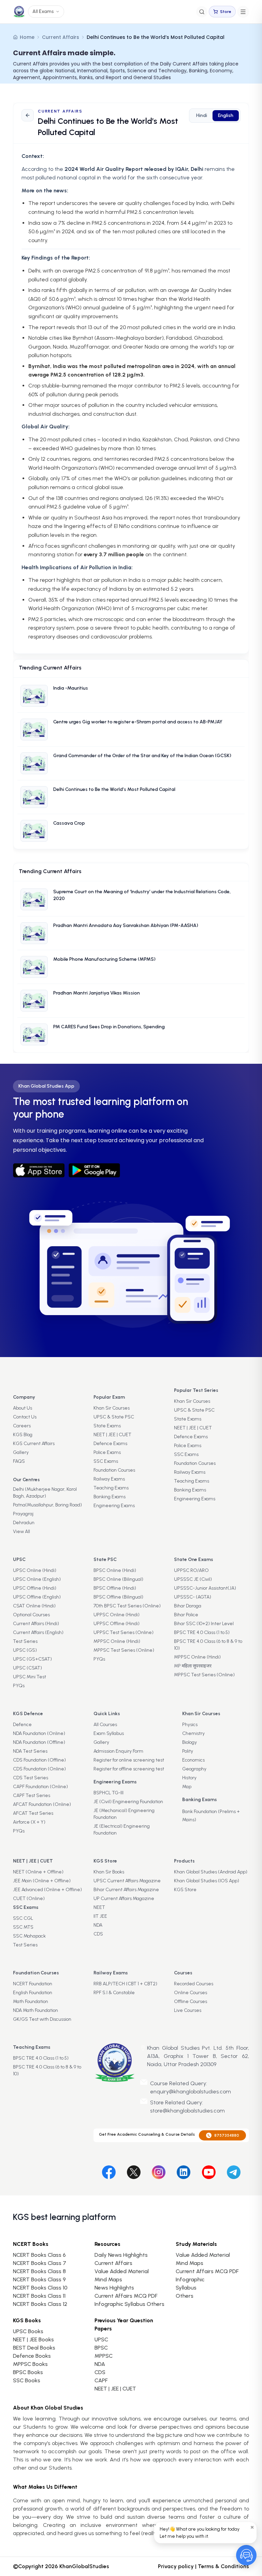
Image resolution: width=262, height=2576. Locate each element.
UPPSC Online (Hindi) (117, 1615)
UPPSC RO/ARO (191, 1570)
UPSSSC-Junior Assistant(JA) (205, 1588)
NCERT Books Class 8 (39, 2271)
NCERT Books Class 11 (39, 2296)
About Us (23, 1408)
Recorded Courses (194, 1984)
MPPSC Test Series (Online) (124, 1650)
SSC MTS (23, 1927)
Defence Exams (110, 1444)
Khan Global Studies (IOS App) (207, 1881)
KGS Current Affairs (34, 1444)
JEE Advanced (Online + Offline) (47, 1890)
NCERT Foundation (33, 1984)
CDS (98, 1934)
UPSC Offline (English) (37, 1597)
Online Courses (191, 1993)
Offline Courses (191, 2001)
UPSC (101, 2339)
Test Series (25, 1641)
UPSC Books (28, 2331)
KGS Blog (23, 1435)
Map (187, 1787)
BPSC (101, 2348)
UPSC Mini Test (30, 1677)
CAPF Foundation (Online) (40, 1787)
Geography (194, 1769)
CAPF (101, 2380)
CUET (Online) (29, 1898)
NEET (99, 1907)
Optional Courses (31, 1615)
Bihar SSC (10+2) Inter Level (204, 1624)
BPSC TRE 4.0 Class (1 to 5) (202, 1632)
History (189, 1778)
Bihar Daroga (188, 1606)
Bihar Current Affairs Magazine (126, 1890)
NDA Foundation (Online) (39, 1733)
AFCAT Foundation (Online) (42, 1804)
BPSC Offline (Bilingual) (118, 1597)
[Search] (202, 12)
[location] (143, 2048)
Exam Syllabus (109, 1733)
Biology (190, 1742)
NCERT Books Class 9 (39, 2279)
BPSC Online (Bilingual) (118, 1579)
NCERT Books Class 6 (39, 2255)
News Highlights (114, 2288)
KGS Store (185, 1890)
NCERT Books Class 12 (40, 2304)
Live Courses (188, 2010)
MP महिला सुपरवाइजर (193, 1666)
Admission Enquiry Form (118, 1751)
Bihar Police (186, 1615)
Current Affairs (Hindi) (36, 1624)
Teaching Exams (111, 1488)
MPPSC (104, 2356)
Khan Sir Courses (112, 1408)
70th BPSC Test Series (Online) (127, 1606)
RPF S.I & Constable (114, 1993)
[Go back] (28, 115)
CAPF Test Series (32, 1795)
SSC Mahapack (29, 1936)
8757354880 (227, 2135)
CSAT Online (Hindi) (34, 1606)
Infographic (190, 2279)
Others (185, 2296)
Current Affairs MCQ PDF (126, 2296)
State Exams (107, 1426)
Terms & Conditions (223, 2566)
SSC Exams (106, 1461)
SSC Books (27, 2380)
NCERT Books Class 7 (40, 2263)
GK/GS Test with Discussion (42, 2019)
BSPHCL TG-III (108, 1793)
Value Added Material (122, 2271)
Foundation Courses (114, 1470)
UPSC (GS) (25, 1650)
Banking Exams (110, 1497)
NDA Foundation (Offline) (39, 1742)
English (226, 115)
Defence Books (32, 2356)
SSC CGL (23, 1918)
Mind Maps (108, 2279)
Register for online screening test (129, 1760)
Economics (193, 1760)
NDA (98, 1925)
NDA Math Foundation (35, 2010)
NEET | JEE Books (33, 2339)
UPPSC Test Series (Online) (123, 1632)
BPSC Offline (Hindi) (115, 1588)
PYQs (19, 1686)
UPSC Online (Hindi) (35, 1570)
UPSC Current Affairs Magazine (127, 1881)
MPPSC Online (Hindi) (117, 1641)
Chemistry (193, 1733)
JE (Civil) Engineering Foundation (128, 1802)
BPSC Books (28, 2372)
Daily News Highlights (121, 2255)
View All (21, 1532)
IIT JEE (100, 1916)
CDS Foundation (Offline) (39, 1760)
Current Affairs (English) (38, 1632)
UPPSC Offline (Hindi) (117, 1624)
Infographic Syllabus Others (129, 2304)
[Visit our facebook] (109, 2171)
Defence (22, 1725)
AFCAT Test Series (33, 1813)
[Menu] (243, 12)
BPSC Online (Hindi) (115, 1570)
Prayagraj (23, 1514)
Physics (190, 1725)
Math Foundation (31, 2001)
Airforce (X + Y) (29, 1822)
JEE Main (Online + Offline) (42, 1881)
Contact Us (25, 1417)
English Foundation (33, 1993)
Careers (22, 1426)
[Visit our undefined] (134, 2171)
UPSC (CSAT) (27, 1668)
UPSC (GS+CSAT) (32, 1659)
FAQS (19, 1461)
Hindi (202, 115)
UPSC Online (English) (37, 1579)
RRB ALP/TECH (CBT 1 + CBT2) (125, 1984)
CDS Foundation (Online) (39, 1769)
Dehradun (24, 1523)
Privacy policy (176, 2566)
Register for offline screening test (129, 1769)
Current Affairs (61, 37)
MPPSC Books (30, 2364)
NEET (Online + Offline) (38, 1872)
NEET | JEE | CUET (112, 1435)
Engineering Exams (114, 1506)
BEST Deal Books (34, 2348)
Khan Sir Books (109, 1872)
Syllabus (186, 2288)
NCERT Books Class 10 (40, 2288)
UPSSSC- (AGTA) (193, 1597)
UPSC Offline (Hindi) (35, 1588)
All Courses (105, 1725)
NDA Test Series (30, 1751)
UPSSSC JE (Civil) (193, 1579)
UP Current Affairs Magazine (124, 1898)
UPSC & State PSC (114, 1417)
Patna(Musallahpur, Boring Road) (47, 1505)
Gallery (21, 1452)
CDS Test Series (31, 1778)
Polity (188, 1751)
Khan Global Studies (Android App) (211, 1872)
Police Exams (107, 1452)
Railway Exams (109, 1479)
